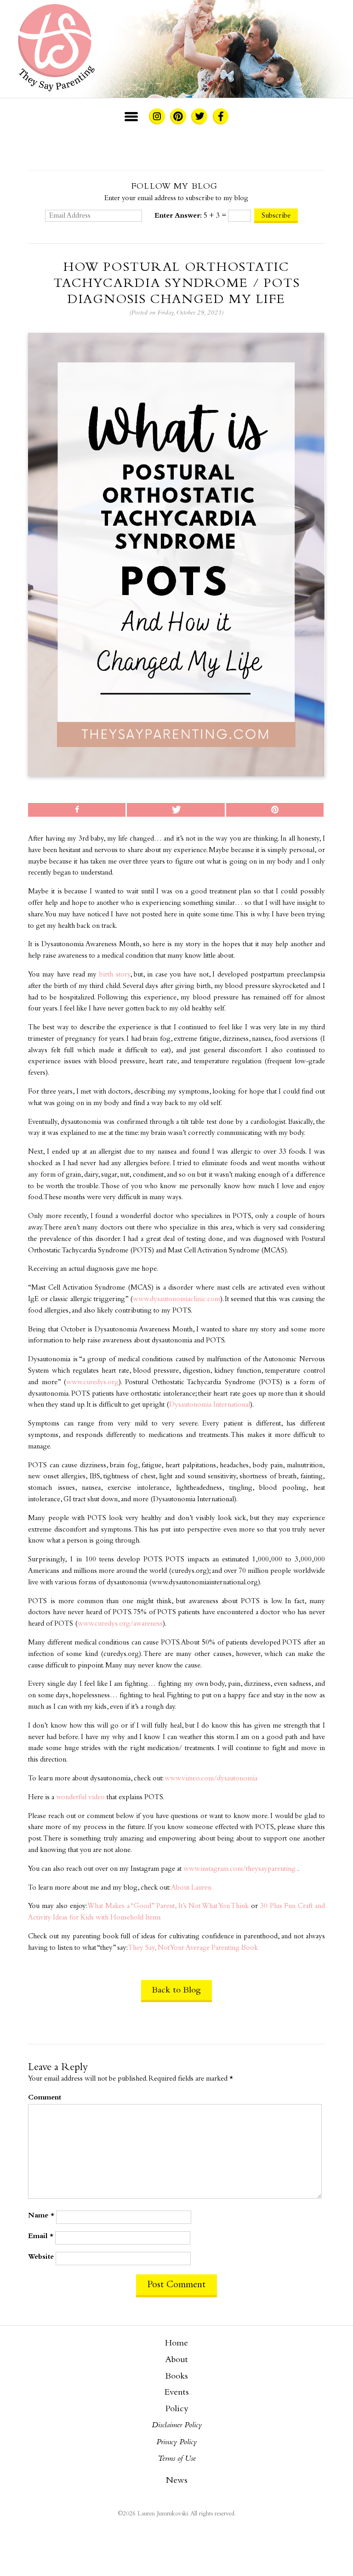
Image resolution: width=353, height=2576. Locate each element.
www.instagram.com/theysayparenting (239, 1869)
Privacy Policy (176, 2442)
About (176, 2360)
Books (177, 2377)
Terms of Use (177, 2459)
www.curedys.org (92, 1383)
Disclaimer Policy (177, 2425)
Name (41, 2216)
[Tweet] (176, 810)
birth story (115, 975)
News (177, 2481)
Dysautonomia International (210, 1405)
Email (41, 2236)
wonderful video (80, 1798)
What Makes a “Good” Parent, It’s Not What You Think (168, 1906)
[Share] (77, 810)
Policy (177, 2409)
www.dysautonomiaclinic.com (176, 1299)
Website (41, 2257)
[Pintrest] (275, 810)
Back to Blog (176, 1990)
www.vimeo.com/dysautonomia (211, 1779)
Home (176, 2344)
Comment (45, 2098)
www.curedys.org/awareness (120, 1624)
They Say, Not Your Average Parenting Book (193, 1948)
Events (177, 2393)
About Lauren (191, 1888)
